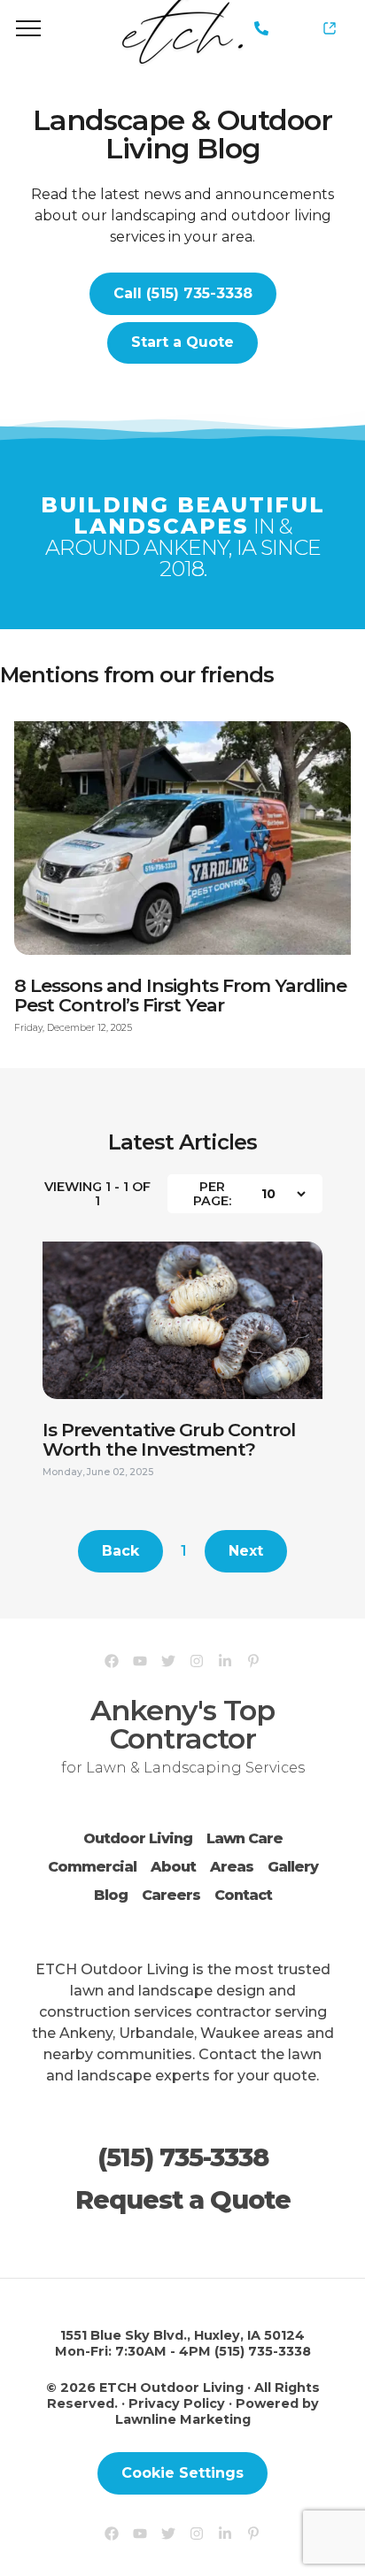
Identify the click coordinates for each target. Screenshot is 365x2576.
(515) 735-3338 (261, 29)
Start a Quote (182, 342)
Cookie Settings (182, 2473)
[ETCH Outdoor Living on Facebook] (112, 1661)
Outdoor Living (138, 1838)
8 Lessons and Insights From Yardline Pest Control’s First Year (180, 1004)
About (173, 1867)
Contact (243, 1895)
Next (246, 1551)
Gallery (293, 1867)
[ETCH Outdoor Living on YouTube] (140, 1661)
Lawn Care (245, 1838)
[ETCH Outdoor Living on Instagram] (197, 1661)
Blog (111, 1895)
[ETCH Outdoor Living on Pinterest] (253, 1661)
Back (120, 1551)
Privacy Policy (177, 2403)
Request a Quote (183, 2200)
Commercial (92, 1867)
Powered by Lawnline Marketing (217, 2411)
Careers (171, 1895)
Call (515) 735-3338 (183, 293)
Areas (232, 1867)
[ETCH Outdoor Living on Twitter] (168, 1661)
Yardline (322, 28)
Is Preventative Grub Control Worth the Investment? (169, 1448)
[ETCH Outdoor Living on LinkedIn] (225, 1661)
